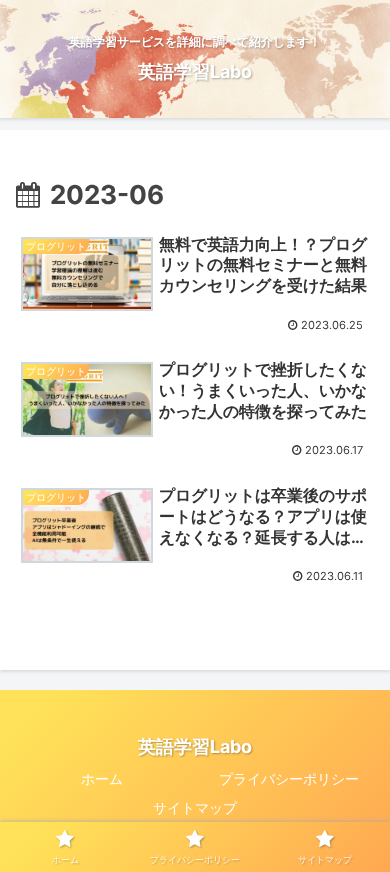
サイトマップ (195, 807)
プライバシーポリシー (289, 778)
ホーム (102, 778)
